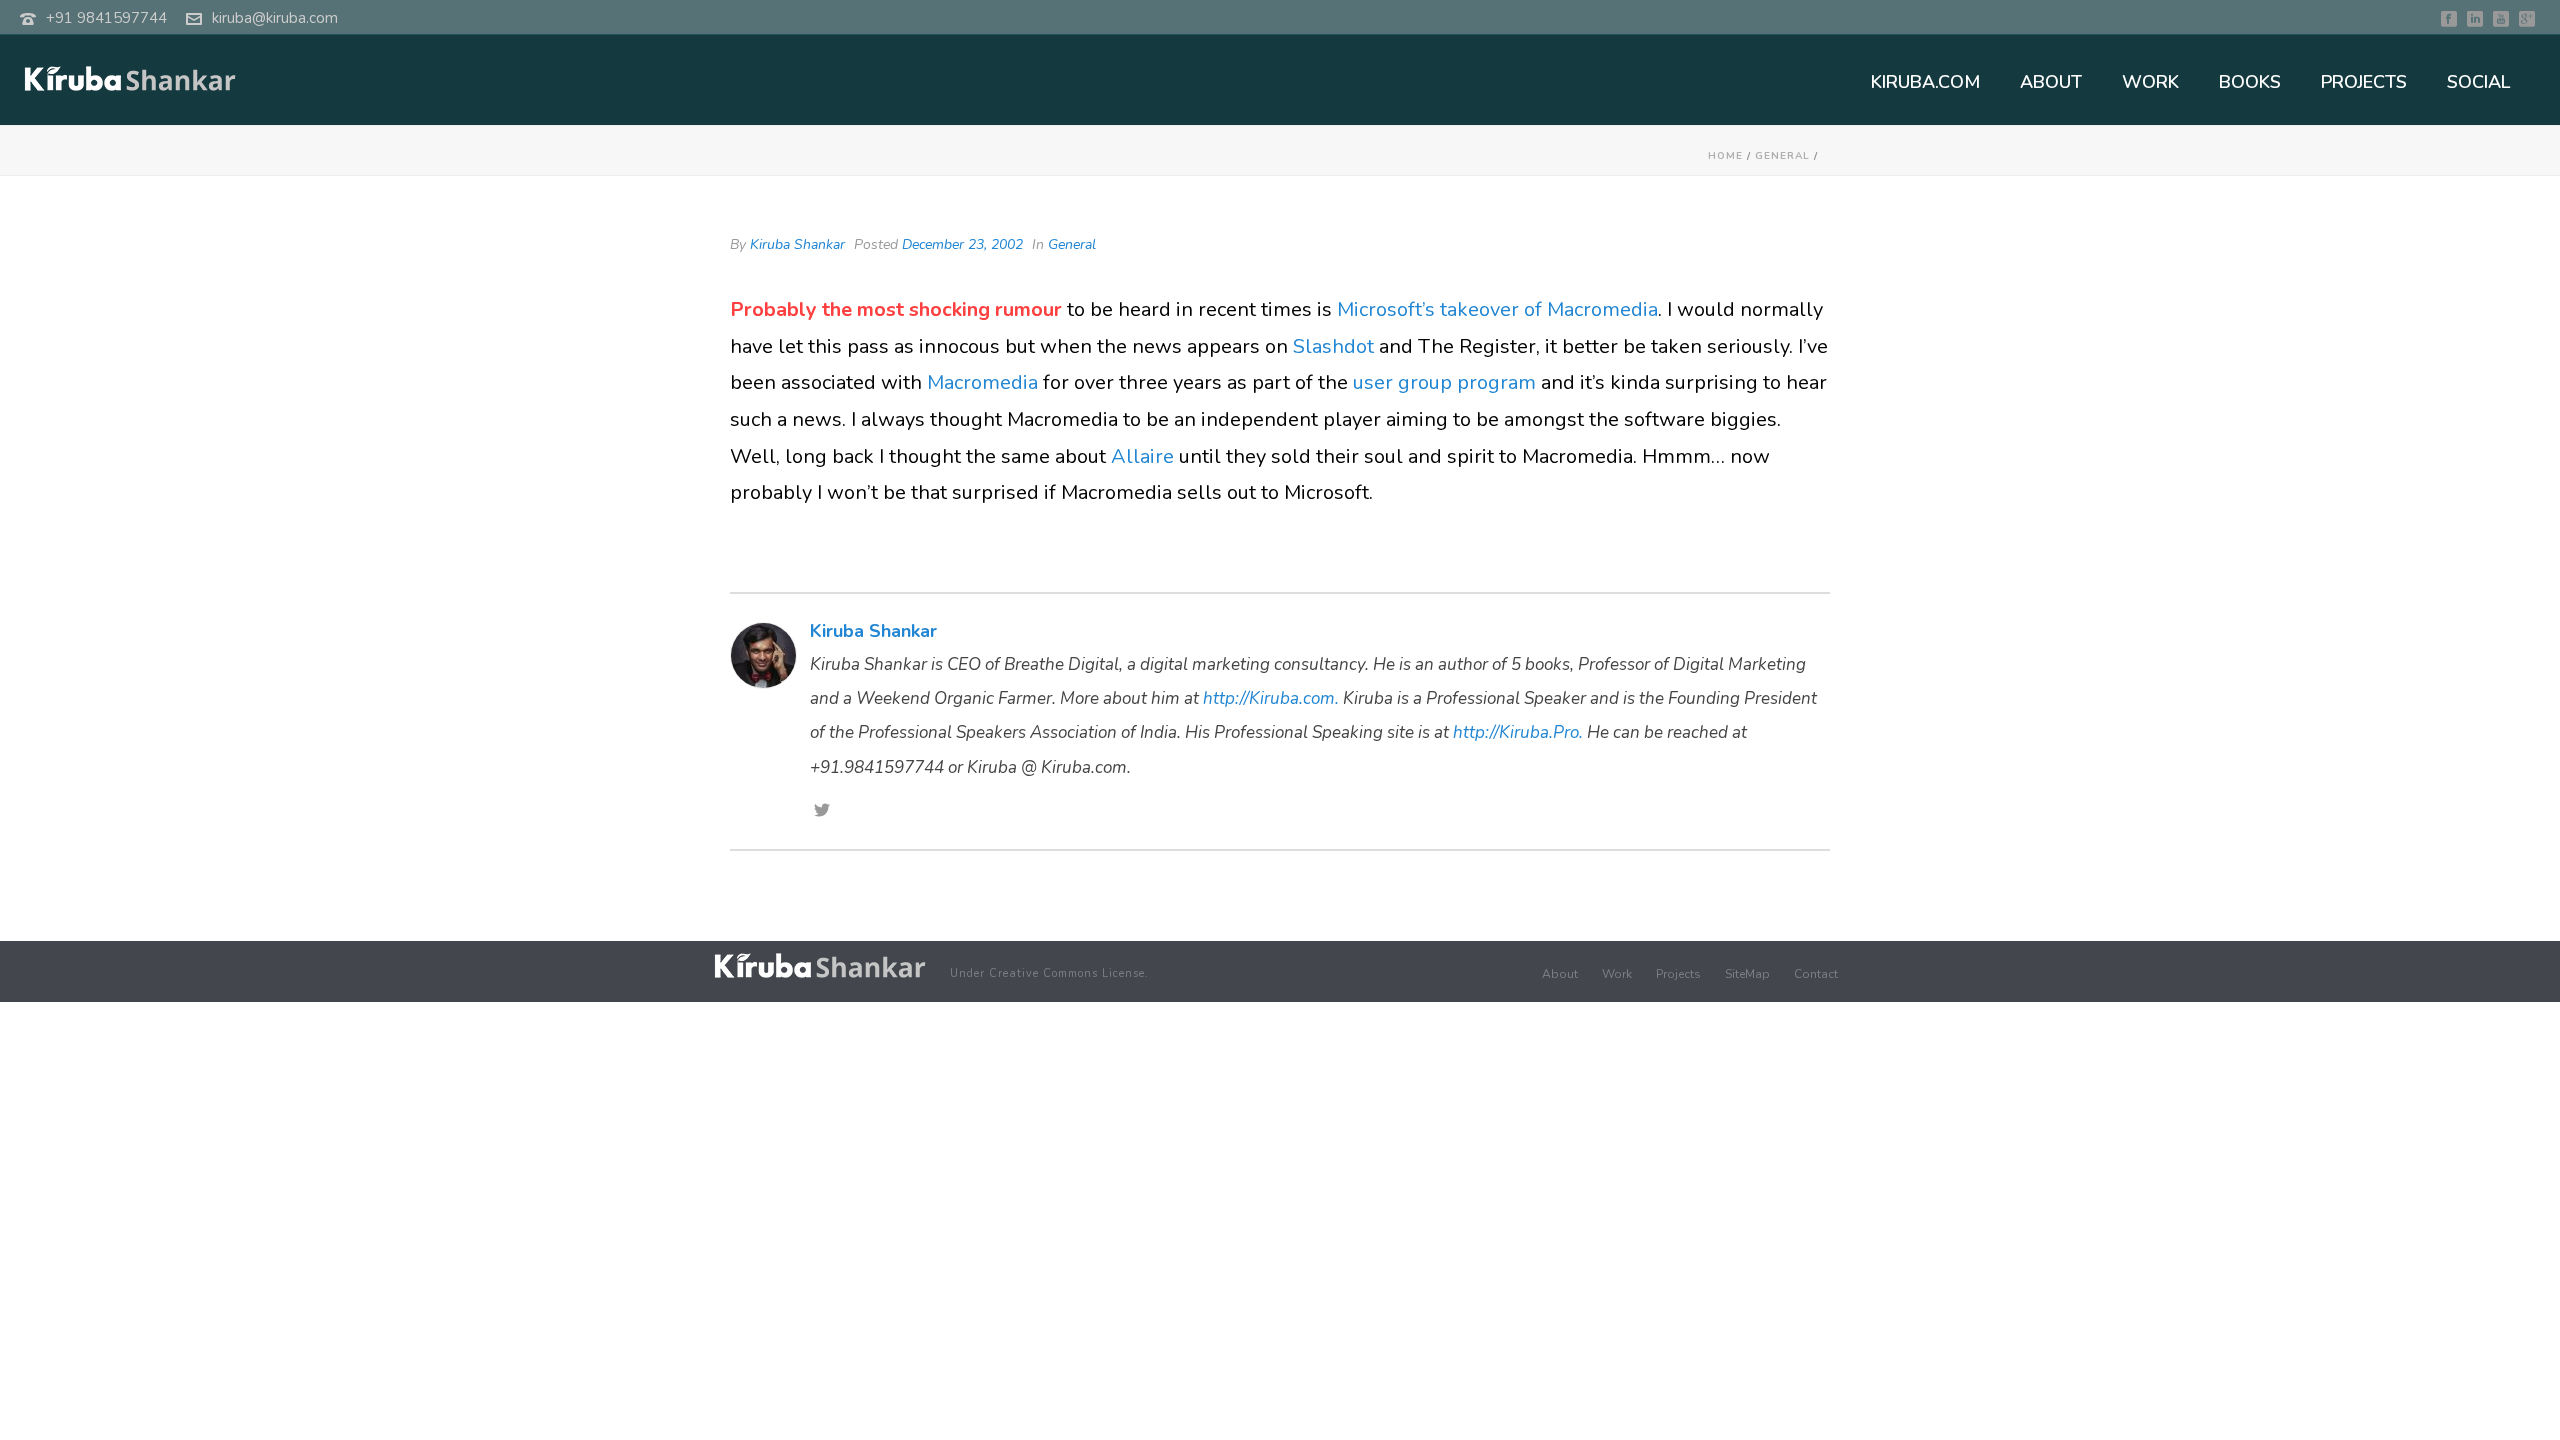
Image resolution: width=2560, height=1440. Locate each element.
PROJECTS (2364, 82)
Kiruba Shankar (797, 244)
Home (1725, 156)
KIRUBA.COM (1925, 82)
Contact (1816, 974)
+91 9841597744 (106, 18)
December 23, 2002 (962, 244)
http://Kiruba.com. (1271, 698)
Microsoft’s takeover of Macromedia (1497, 309)
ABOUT (2051, 82)
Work (1617, 974)
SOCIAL (2478, 82)
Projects (1678, 974)
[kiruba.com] (820, 965)
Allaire (1142, 456)
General (1782, 156)
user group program (1444, 382)
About (1560, 974)
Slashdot (1333, 346)
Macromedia (982, 382)
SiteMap (1747, 974)
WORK (2150, 82)
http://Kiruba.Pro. (1518, 732)
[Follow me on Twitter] (822, 812)
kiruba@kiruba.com (275, 18)
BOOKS (2250, 82)
